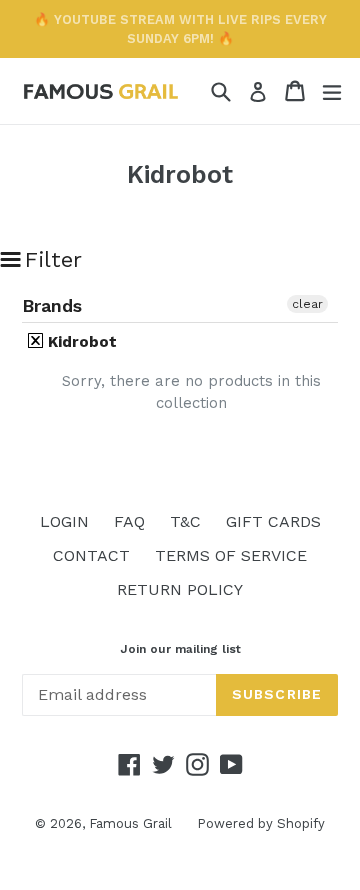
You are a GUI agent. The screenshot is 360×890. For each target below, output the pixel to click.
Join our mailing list (180, 649)
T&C (185, 521)
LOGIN (64, 521)
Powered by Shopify (261, 823)
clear (307, 304)
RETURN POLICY (180, 589)
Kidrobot (80, 341)
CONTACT (91, 555)
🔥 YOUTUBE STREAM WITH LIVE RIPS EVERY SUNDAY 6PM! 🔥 (180, 29)
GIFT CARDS (273, 521)
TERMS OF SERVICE (231, 555)
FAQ (129, 521)
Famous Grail (130, 823)
